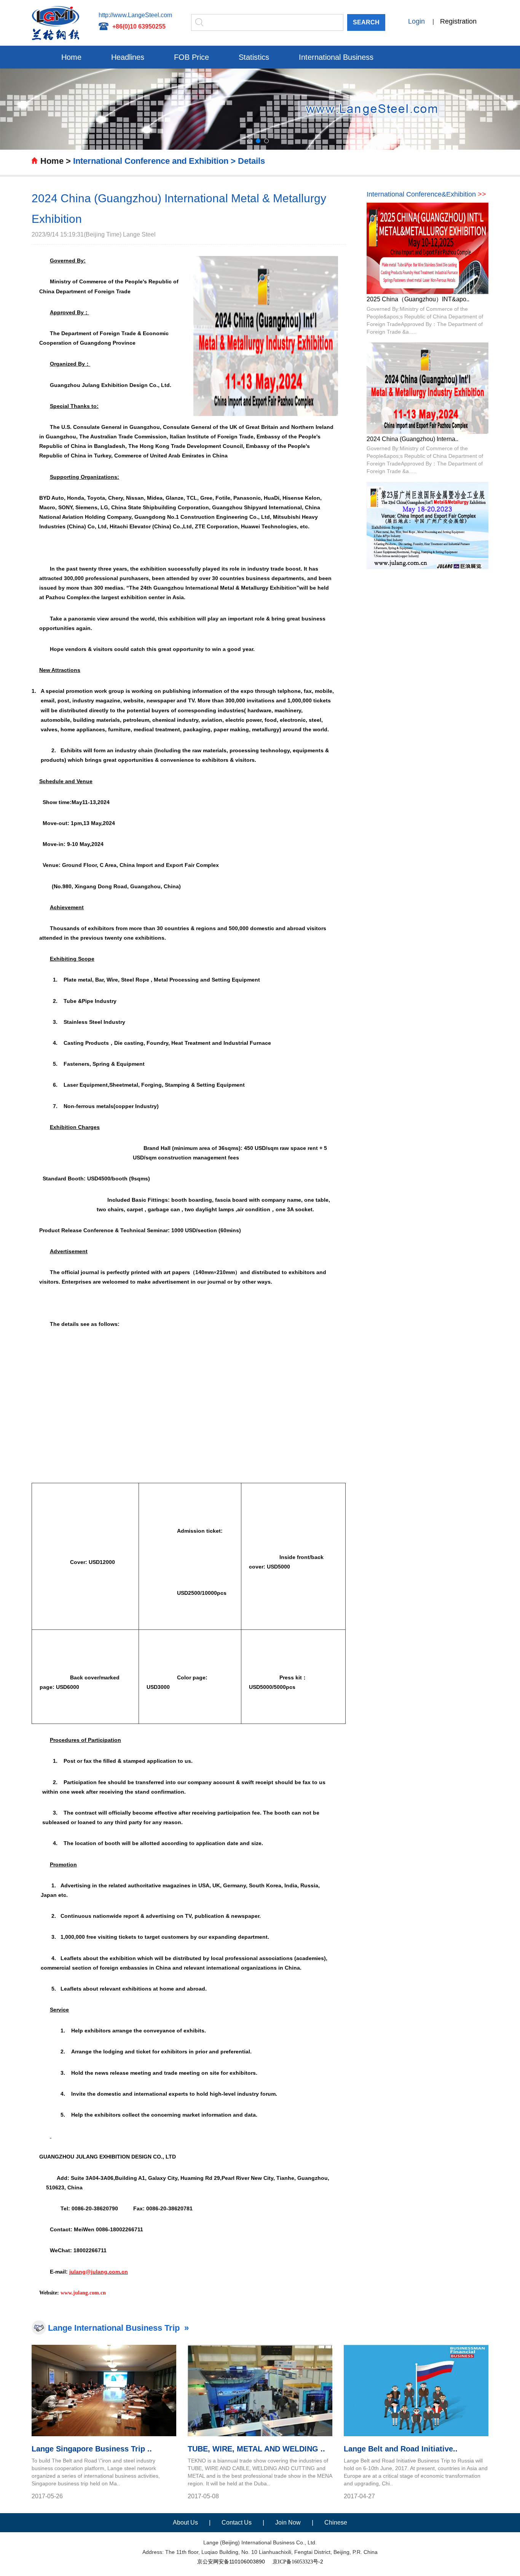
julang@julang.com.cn (99, 2272)
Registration (458, 21)
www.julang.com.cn (83, 2293)
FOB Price (191, 57)
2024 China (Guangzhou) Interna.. (412, 439)
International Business (336, 57)
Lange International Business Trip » (118, 2328)
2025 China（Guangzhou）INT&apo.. (418, 299)
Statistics (254, 57)
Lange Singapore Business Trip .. (92, 2449)
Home (71, 57)
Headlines (128, 57)
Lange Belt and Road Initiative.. (401, 2449)
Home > (56, 161)
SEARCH (366, 22)
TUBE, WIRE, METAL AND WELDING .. (256, 2449)
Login (416, 21)
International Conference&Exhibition (426, 194)
